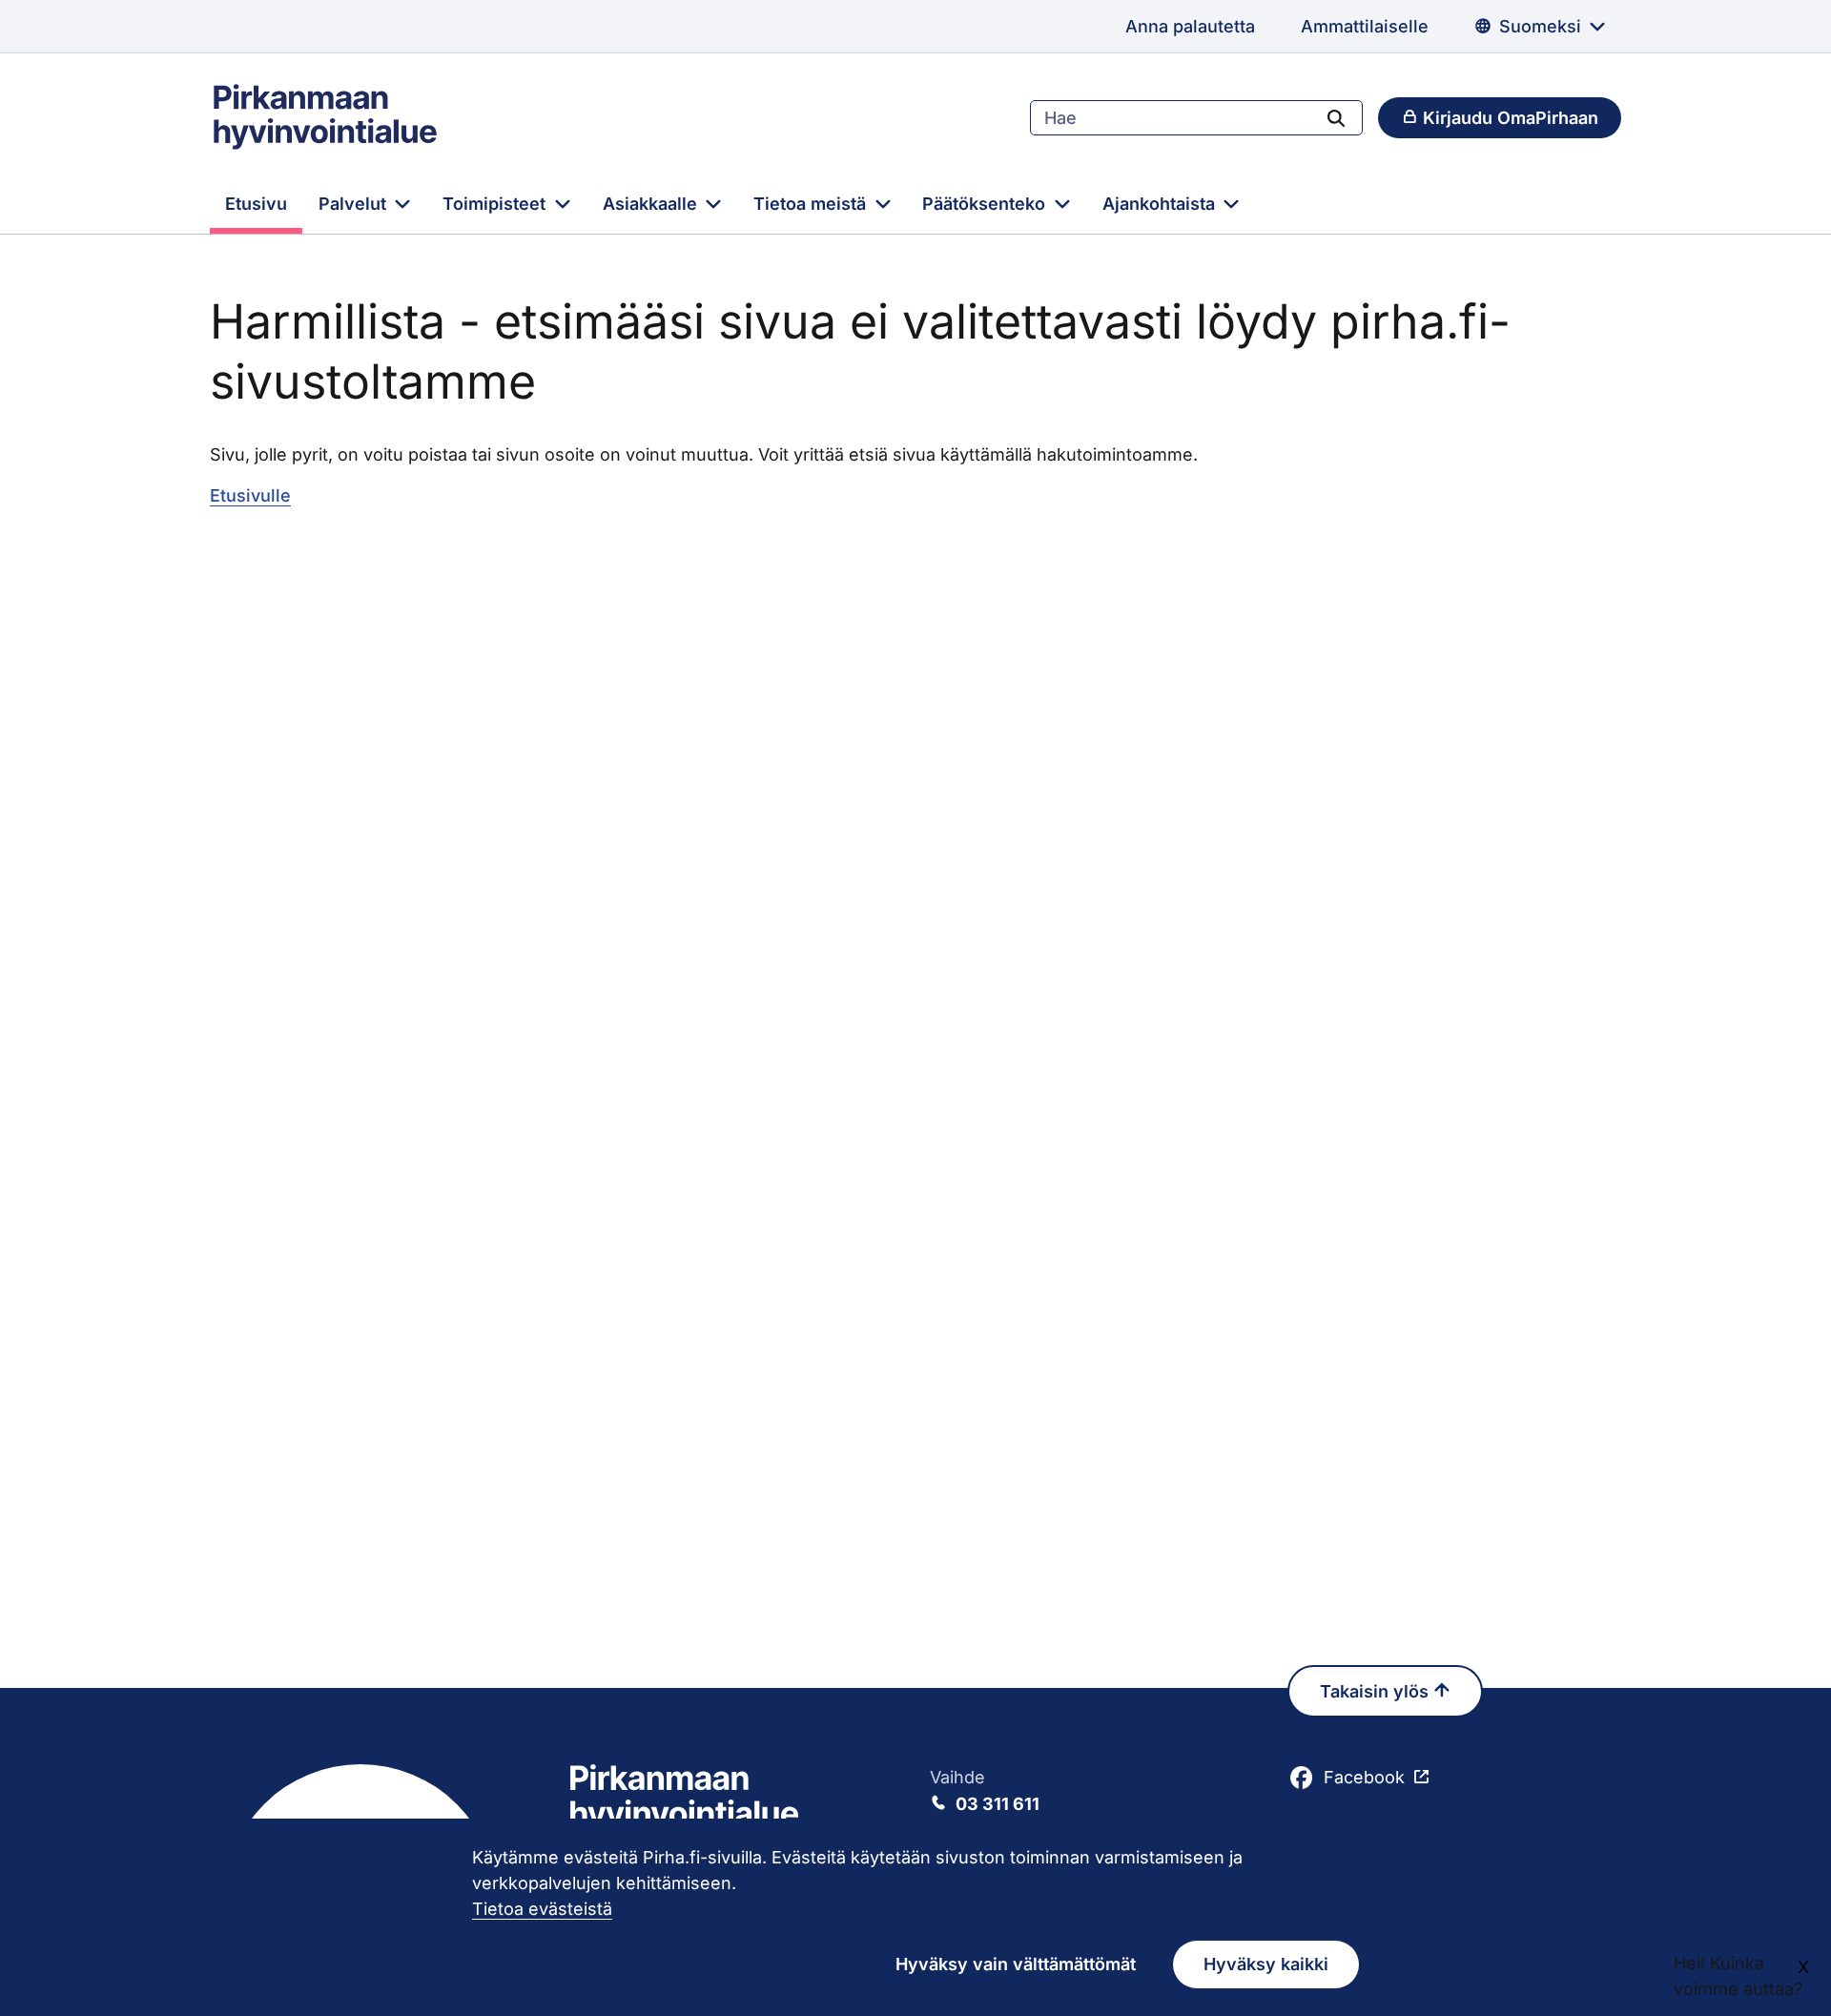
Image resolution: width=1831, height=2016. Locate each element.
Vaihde (985, 1790)
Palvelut (355, 204)
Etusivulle (250, 495)
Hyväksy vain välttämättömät (1016, 1964)
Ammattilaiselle (1365, 26)
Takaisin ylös (1377, 1691)
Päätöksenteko (986, 204)
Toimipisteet (496, 204)
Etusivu (256, 204)
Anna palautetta (1190, 26)
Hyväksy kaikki (1266, 1964)
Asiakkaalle (652, 204)
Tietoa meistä (812, 204)
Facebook (1364, 1777)
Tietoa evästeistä (542, 1909)
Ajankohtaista (1161, 204)
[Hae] (1336, 117)
